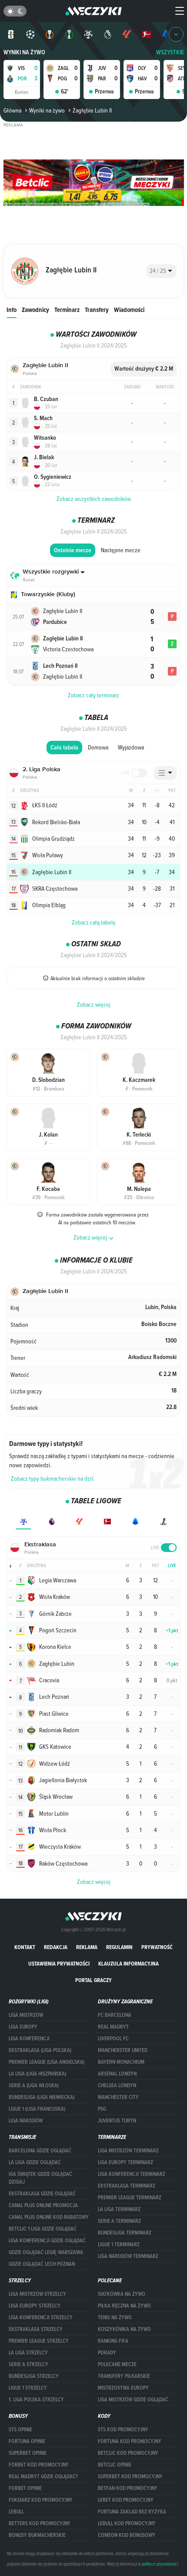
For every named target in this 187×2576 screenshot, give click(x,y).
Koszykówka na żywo (124, 2329)
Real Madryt (113, 2027)
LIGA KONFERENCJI (29, 2039)
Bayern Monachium (121, 2062)
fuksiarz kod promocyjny (41, 2500)
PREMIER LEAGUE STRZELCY (39, 2341)
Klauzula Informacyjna (129, 1964)
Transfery (97, 310)
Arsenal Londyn (117, 2074)
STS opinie (20, 2430)
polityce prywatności (160, 2564)
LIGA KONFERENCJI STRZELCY (41, 2317)
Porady (107, 2353)
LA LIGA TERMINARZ (119, 2209)
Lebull (16, 2512)
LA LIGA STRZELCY (28, 2353)
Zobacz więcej (94, 1005)
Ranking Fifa (113, 2341)
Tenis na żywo (115, 2317)
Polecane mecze (117, 2364)
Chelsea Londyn (117, 2085)
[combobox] (161, 271)
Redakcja (56, 1947)
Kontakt (25, 1947)
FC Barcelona (115, 2015)
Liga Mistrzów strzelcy (37, 2294)
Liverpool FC (113, 2039)
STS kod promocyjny (123, 2430)
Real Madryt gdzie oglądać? (43, 2477)
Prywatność (157, 1947)
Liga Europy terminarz (125, 2162)
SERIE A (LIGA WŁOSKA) (34, 2085)
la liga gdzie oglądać (35, 2162)
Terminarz (67, 310)
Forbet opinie (25, 2488)
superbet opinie (28, 2453)
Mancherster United (123, 2050)
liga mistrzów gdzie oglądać (133, 2400)
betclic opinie (115, 2465)
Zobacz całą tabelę (94, 922)
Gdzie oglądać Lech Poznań (42, 2264)
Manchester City (118, 2097)
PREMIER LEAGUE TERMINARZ (130, 2198)
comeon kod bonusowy (127, 2535)
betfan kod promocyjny (128, 2488)
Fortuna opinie (27, 2441)
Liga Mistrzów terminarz (128, 2151)
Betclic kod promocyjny (128, 2453)
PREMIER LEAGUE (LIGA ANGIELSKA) (47, 2062)
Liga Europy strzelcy (35, 2306)
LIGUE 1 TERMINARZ (119, 2244)
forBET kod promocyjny (39, 2465)
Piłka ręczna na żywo (124, 2306)
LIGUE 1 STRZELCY (28, 2388)
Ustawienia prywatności (59, 1964)
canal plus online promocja (43, 2205)
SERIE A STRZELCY (28, 2364)
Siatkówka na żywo (122, 2294)
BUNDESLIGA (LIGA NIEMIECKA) (42, 2097)
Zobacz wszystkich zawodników (94, 499)
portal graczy (93, 1980)
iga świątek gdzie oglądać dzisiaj (40, 2178)
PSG (102, 2109)
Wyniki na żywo (24, 52)
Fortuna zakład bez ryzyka (132, 2512)
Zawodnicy (35, 310)
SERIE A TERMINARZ (119, 2221)
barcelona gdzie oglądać (40, 2151)
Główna (12, 110)
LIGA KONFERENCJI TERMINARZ (132, 2174)
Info (12, 310)
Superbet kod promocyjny (130, 2477)
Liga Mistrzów (26, 2015)
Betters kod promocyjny (40, 2523)
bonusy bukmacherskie (37, 2535)
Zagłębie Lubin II (92, 110)
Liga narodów (26, 2121)
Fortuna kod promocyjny (130, 2441)
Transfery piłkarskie (124, 2376)
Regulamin (119, 1947)
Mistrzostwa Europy (123, 2388)
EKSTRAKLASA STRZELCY (36, 2329)
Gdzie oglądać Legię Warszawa (46, 2252)
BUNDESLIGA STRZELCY (34, 2376)
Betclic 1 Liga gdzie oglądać (43, 2229)
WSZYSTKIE (170, 52)
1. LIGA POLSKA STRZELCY (36, 2400)
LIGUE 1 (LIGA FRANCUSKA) (37, 2109)
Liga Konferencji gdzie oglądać (47, 2241)
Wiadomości (129, 310)
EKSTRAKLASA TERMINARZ (127, 2186)
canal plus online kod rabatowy (49, 2217)
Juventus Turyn (117, 2121)
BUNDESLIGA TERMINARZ (125, 2233)
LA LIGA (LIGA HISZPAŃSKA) (37, 2074)
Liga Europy (23, 2027)
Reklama (87, 1947)
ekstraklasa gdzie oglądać (42, 2194)
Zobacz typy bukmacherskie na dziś (52, 1479)
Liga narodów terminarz (128, 2256)
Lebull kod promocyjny (127, 2523)
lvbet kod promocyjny (126, 2500)
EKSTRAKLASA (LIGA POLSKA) (40, 2050)
